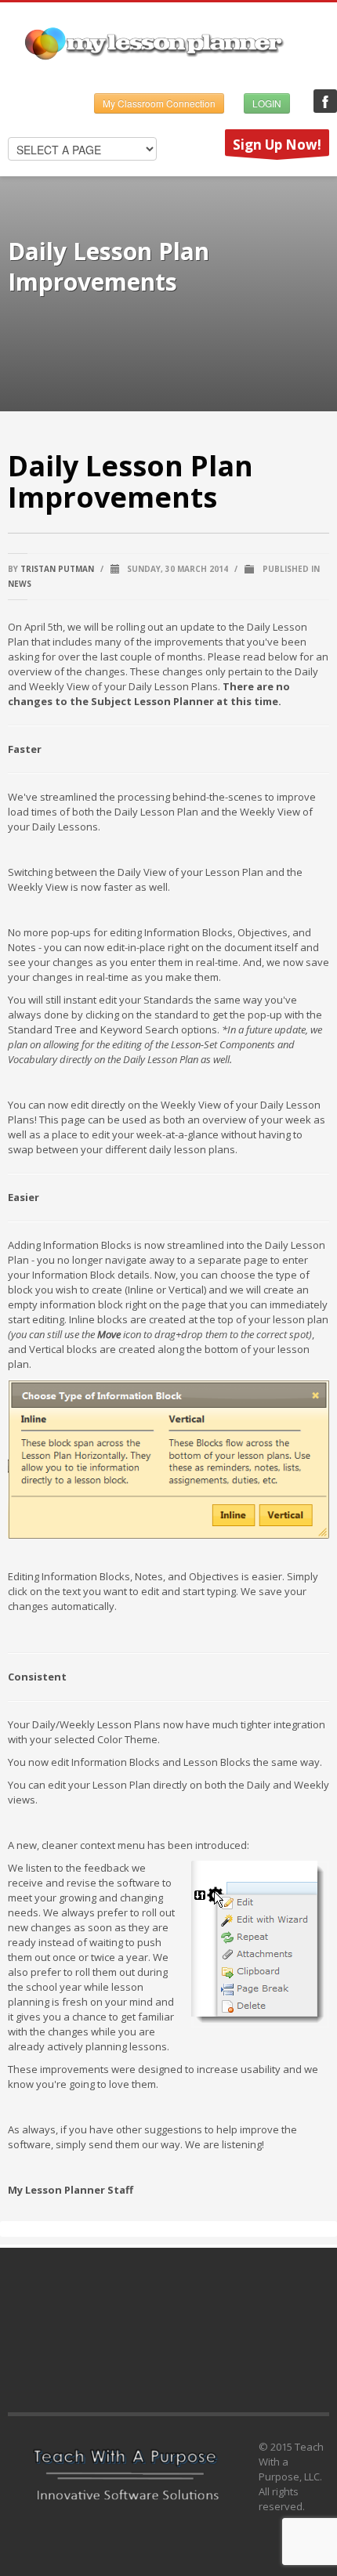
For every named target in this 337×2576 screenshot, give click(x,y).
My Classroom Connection (159, 103)
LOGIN (267, 103)
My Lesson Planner (325, 101)
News (20, 584)
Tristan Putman (57, 569)
